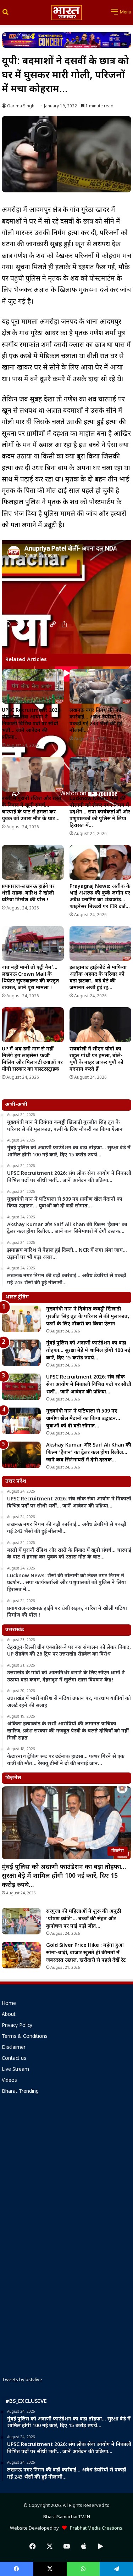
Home (9, 2004)
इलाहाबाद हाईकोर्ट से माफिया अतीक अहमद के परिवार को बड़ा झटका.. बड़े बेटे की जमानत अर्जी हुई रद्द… (98, 978)
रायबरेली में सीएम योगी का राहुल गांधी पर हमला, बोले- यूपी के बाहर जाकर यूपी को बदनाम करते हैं (96, 1059)
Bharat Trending (20, 2092)
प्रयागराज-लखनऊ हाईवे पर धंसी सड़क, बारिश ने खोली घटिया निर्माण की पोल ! (28, 893)
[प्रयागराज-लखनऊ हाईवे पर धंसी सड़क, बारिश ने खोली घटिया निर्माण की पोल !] (33, 862)
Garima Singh (21, 106)
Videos (9, 2081)
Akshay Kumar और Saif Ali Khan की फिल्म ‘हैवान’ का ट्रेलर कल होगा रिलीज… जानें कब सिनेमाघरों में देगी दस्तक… (89, 1453)
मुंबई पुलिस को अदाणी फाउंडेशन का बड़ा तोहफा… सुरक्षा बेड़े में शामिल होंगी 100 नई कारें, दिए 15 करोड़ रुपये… (88, 1351)
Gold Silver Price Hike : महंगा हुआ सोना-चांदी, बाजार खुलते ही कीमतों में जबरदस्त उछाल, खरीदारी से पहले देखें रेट (86, 1953)
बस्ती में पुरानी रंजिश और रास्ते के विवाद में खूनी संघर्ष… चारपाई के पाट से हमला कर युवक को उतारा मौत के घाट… (32, 809)
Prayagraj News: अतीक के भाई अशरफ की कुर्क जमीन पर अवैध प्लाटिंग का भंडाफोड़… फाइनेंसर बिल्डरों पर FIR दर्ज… (100, 897)
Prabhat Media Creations (95, 2528)
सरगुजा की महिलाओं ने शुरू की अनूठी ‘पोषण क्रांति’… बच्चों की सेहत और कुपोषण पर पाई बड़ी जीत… (84, 1919)
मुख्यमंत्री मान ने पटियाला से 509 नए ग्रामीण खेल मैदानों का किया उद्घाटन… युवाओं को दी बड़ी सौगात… (83, 1419)
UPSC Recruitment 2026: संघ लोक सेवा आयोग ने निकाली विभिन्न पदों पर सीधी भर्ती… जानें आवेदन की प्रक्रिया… (32, 724)
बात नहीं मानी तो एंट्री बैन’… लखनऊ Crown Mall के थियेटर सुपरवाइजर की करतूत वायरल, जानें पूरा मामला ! (31, 978)
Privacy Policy (17, 2026)
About (9, 2015)
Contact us (14, 2059)
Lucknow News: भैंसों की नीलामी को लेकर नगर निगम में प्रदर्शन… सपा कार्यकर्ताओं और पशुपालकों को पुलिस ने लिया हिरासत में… (100, 812)
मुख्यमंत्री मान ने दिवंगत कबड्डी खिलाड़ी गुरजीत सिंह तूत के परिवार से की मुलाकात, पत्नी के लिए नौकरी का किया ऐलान (88, 1317)
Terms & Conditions (25, 2037)
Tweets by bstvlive (22, 2380)
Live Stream (15, 2070)
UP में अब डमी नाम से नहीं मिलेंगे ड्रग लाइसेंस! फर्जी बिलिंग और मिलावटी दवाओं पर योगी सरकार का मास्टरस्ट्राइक (32, 1059)
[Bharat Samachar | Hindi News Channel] (67, 13)
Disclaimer (14, 2048)
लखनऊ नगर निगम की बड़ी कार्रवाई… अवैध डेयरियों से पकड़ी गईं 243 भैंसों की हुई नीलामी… (96, 721)
